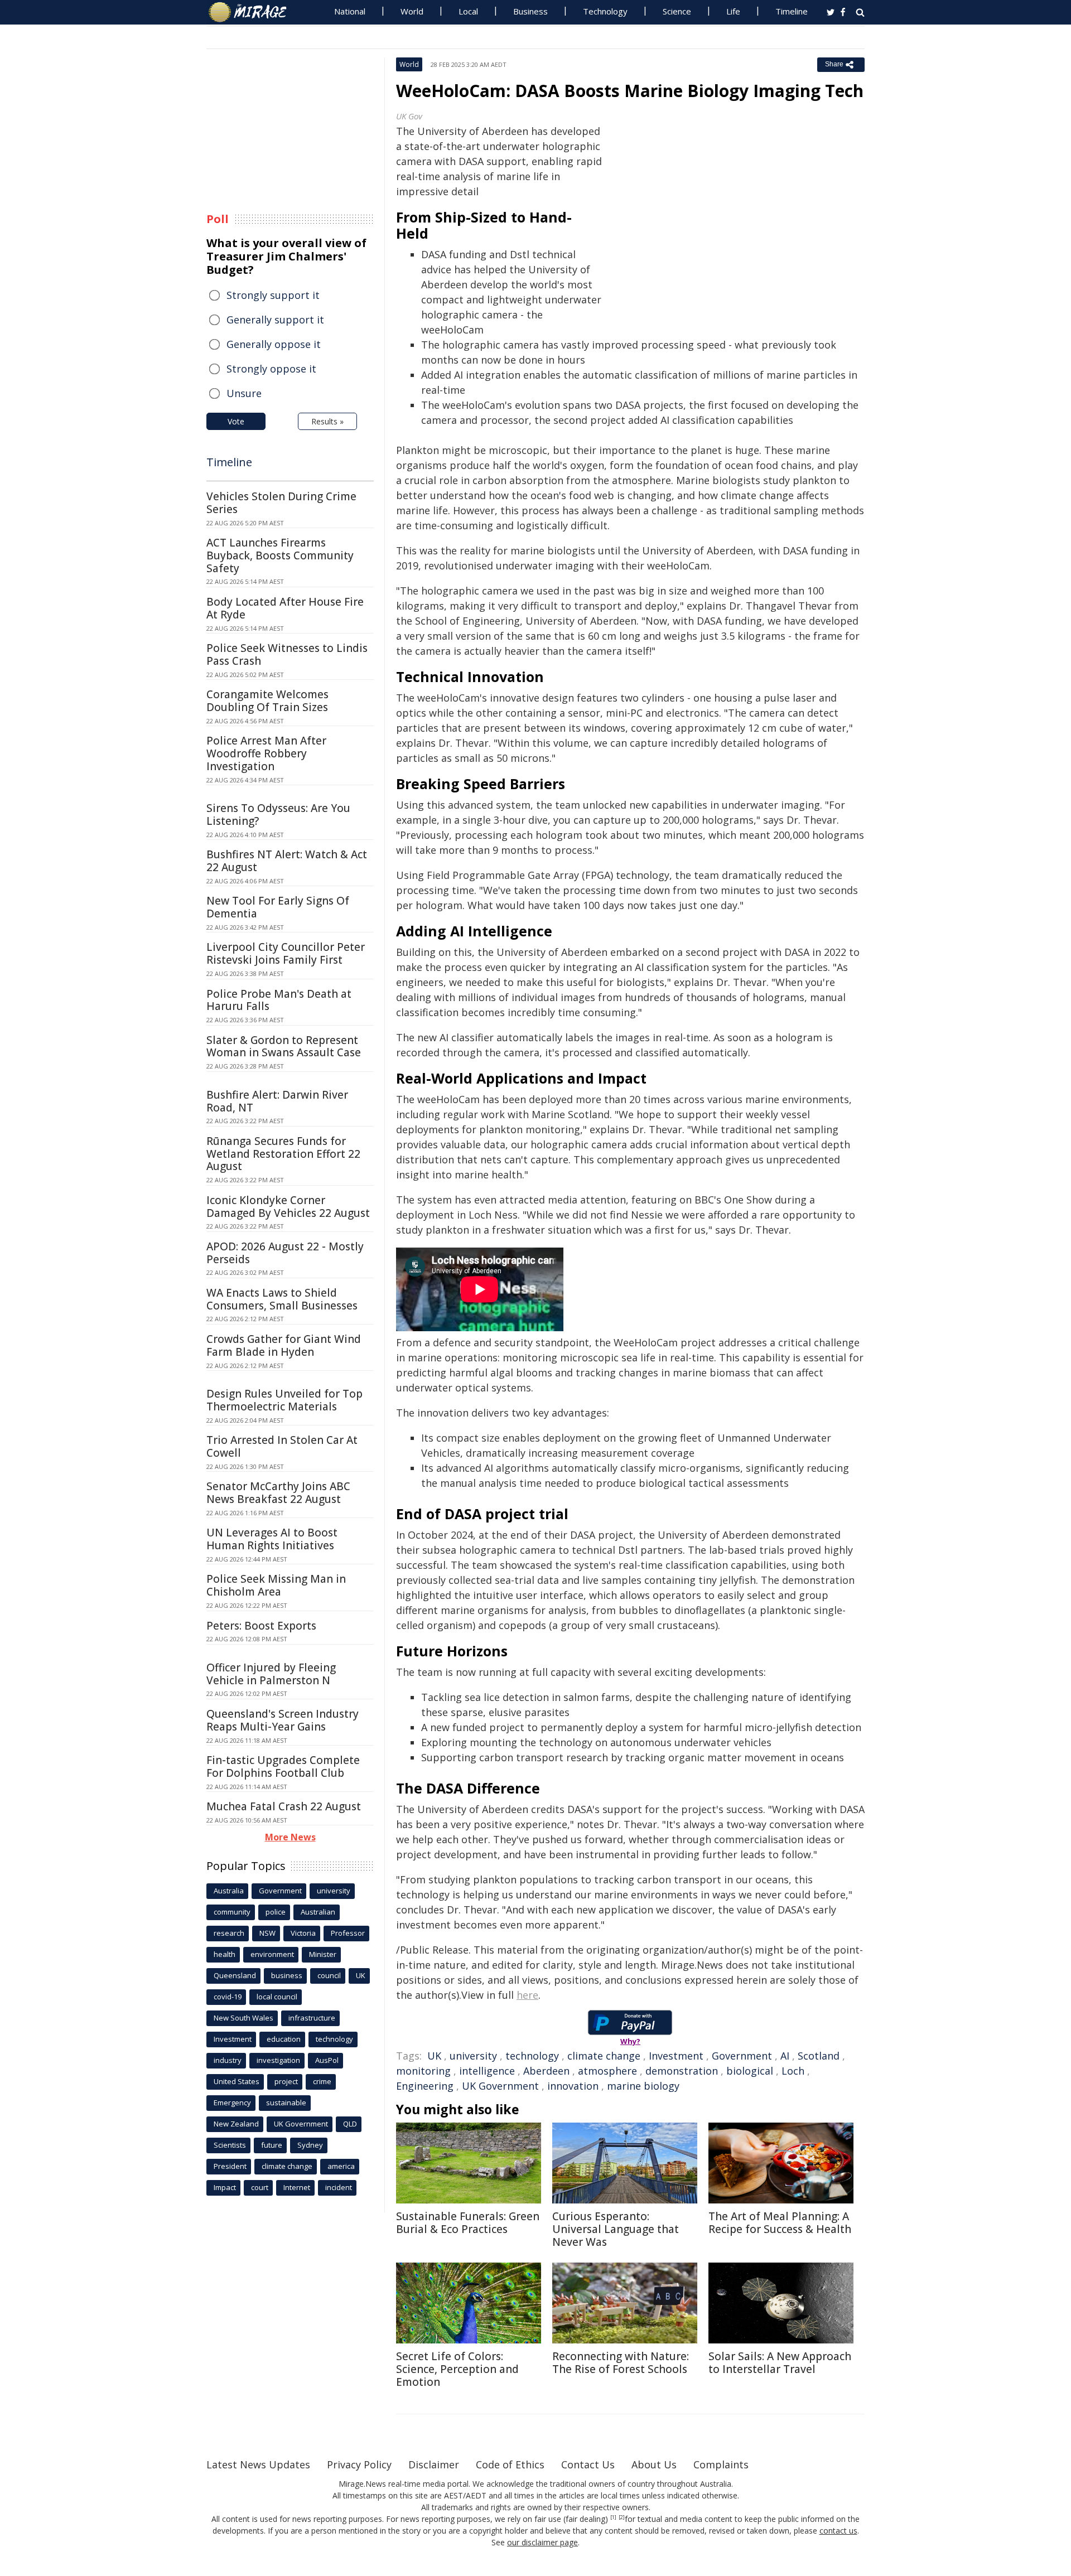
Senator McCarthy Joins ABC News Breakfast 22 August (278, 1493)
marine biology (643, 2086)
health (225, 1954)
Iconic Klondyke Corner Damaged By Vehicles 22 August (288, 1207)
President (230, 2166)
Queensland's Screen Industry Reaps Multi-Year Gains (283, 1720)
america (341, 2166)
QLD (350, 2124)
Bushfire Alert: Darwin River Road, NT (277, 1101)
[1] (613, 2517)
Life (733, 11)
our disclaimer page (542, 2542)
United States (237, 2081)
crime (322, 2081)
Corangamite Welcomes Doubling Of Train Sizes (267, 701)
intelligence (487, 2071)
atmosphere (607, 2071)
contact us (838, 2531)
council (329, 1975)
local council (277, 1997)
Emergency (232, 2103)
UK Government (500, 2086)
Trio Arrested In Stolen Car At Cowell (282, 1446)
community (232, 1912)
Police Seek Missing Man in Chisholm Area (276, 1585)
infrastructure (312, 2018)
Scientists (230, 2145)
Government (742, 2056)
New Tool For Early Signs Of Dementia (278, 907)
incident (339, 2187)
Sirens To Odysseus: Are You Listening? (278, 815)
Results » (327, 421)
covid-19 (228, 1997)
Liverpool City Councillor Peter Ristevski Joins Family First (286, 953)
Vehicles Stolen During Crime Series (281, 503)
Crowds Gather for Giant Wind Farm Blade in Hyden (284, 1345)
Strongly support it (273, 295)
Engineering (425, 2086)
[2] (622, 2517)
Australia (229, 1891)
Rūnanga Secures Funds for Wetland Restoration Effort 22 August (283, 1154)
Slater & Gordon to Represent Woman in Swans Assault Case (284, 1047)
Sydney (310, 2145)
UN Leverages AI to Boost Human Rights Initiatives (272, 1539)
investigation (278, 2060)
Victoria (303, 1933)
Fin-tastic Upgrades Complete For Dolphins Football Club (283, 1767)
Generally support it (275, 320)
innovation (573, 2086)
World (412, 11)
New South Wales (243, 2018)
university (473, 2056)
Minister (323, 1954)
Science (677, 11)
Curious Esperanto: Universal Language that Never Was (616, 2229)
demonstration (682, 2071)
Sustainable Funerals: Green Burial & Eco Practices (468, 2223)
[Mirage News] (253, 12)
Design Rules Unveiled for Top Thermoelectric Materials (284, 1400)
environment (272, 1954)
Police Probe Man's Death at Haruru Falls (279, 1000)
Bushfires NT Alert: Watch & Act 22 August (287, 861)
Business (530, 11)
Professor (348, 1933)
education (284, 2039)
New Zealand (236, 2124)
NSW (267, 1933)
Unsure (244, 393)
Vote (236, 421)
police (276, 1912)
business (287, 1975)
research (229, 1933)
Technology (605, 11)
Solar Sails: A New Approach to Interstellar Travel (780, 2363)
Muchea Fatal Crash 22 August (284, 1806)
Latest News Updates (258, 2464)
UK (434, 2056)
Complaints (721, 2464)
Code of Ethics (510, 2464)
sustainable (286, 2103)
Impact (225, 2187)
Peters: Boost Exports (261, 1626)
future (272, 2145)
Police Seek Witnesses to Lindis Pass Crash (287, 654)
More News (290, 1837)
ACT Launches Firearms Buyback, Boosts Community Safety (280, 555)
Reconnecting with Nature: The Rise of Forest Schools (621, 2363)
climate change (604, 2056)
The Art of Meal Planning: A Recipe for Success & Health (780, 2223)
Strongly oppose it (271, 369)
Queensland (235, 1975)
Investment (676, 2056)
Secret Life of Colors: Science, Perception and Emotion (457, 2369)
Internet (297, 2187)
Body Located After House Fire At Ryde (285, 608)
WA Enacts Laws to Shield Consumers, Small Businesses (282, 1299)
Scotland (819, 2056)
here (527, 1995)
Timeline (792, 11)
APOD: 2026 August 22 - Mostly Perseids (285, 1253)
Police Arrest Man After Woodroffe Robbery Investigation (266, 753)
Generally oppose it (274, 344)
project (286, 2081)
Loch (793, 2071)
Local (468, 11)
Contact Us (588, 2464)
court (260, 2187)
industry (228, 2060)
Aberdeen (546, 2071)
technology (532, 2056)
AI (785, 2056)
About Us (654, 2464)
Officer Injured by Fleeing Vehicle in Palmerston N (271, 1674)
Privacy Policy (359, 2464)
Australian (318, 1912)
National (350, 11)
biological (750, 2071)
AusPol (327, 2060)
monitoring (423, 2071)
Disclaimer (434, 2464)
